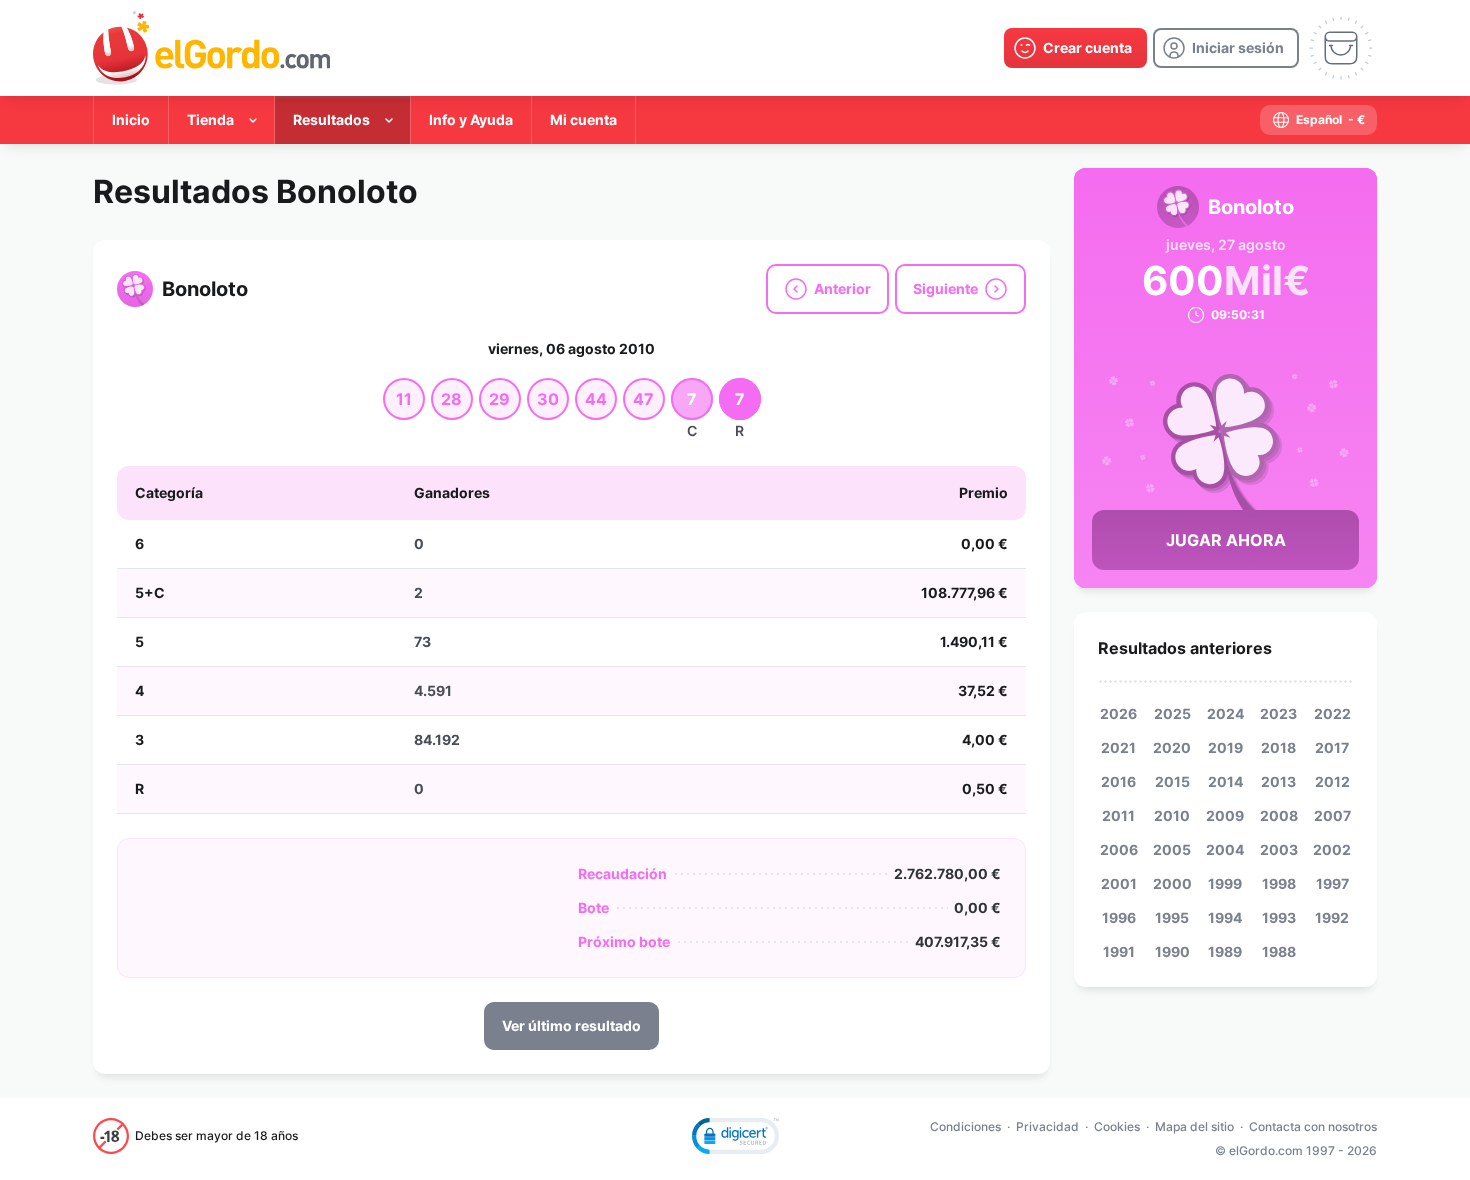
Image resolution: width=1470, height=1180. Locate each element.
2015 (1172, 781)
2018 (1278, 747)
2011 (1118, 815)
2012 (1332, 781)
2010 (1172, 815)
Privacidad (1047, 1126)
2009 (1225, 815)
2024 (1225, 713)
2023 (1278, 713)
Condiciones (965, 1126)
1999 (1225, 883)
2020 (1172, 747)
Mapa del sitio (1194, 1126)
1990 (1172, 951)
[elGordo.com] (211, 48)
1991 (1119, 951)
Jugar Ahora (1226, 540)
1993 (1279, 917)
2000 (1172, 883)
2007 (1332, 815)
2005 (1172, 849)
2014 (1225, 781)
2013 (1278, 781)
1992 (1332, 917)
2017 (1332, 747)
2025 (1172, 713)
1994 (1225, 917)
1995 (1172, 917)
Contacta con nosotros (1313, 1126)
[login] (1226, 48)
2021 (1118, 747)
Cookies (1117, 1126)
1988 (1279, 951)
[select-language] (1318, 120)
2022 (1332, 713)
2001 (1119, 883)
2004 (1225, 849)
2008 (1279, 815)
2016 (1118, 781)
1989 (1225, 951)
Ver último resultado (571, 1025)
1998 (1279, 883)
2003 (1279, 849)
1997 (1332, 883)
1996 (1119, 917)
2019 (1225, 747)
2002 (1332, 849)
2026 (1118, 713)
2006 (1119, 849)
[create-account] (1075, 48)
